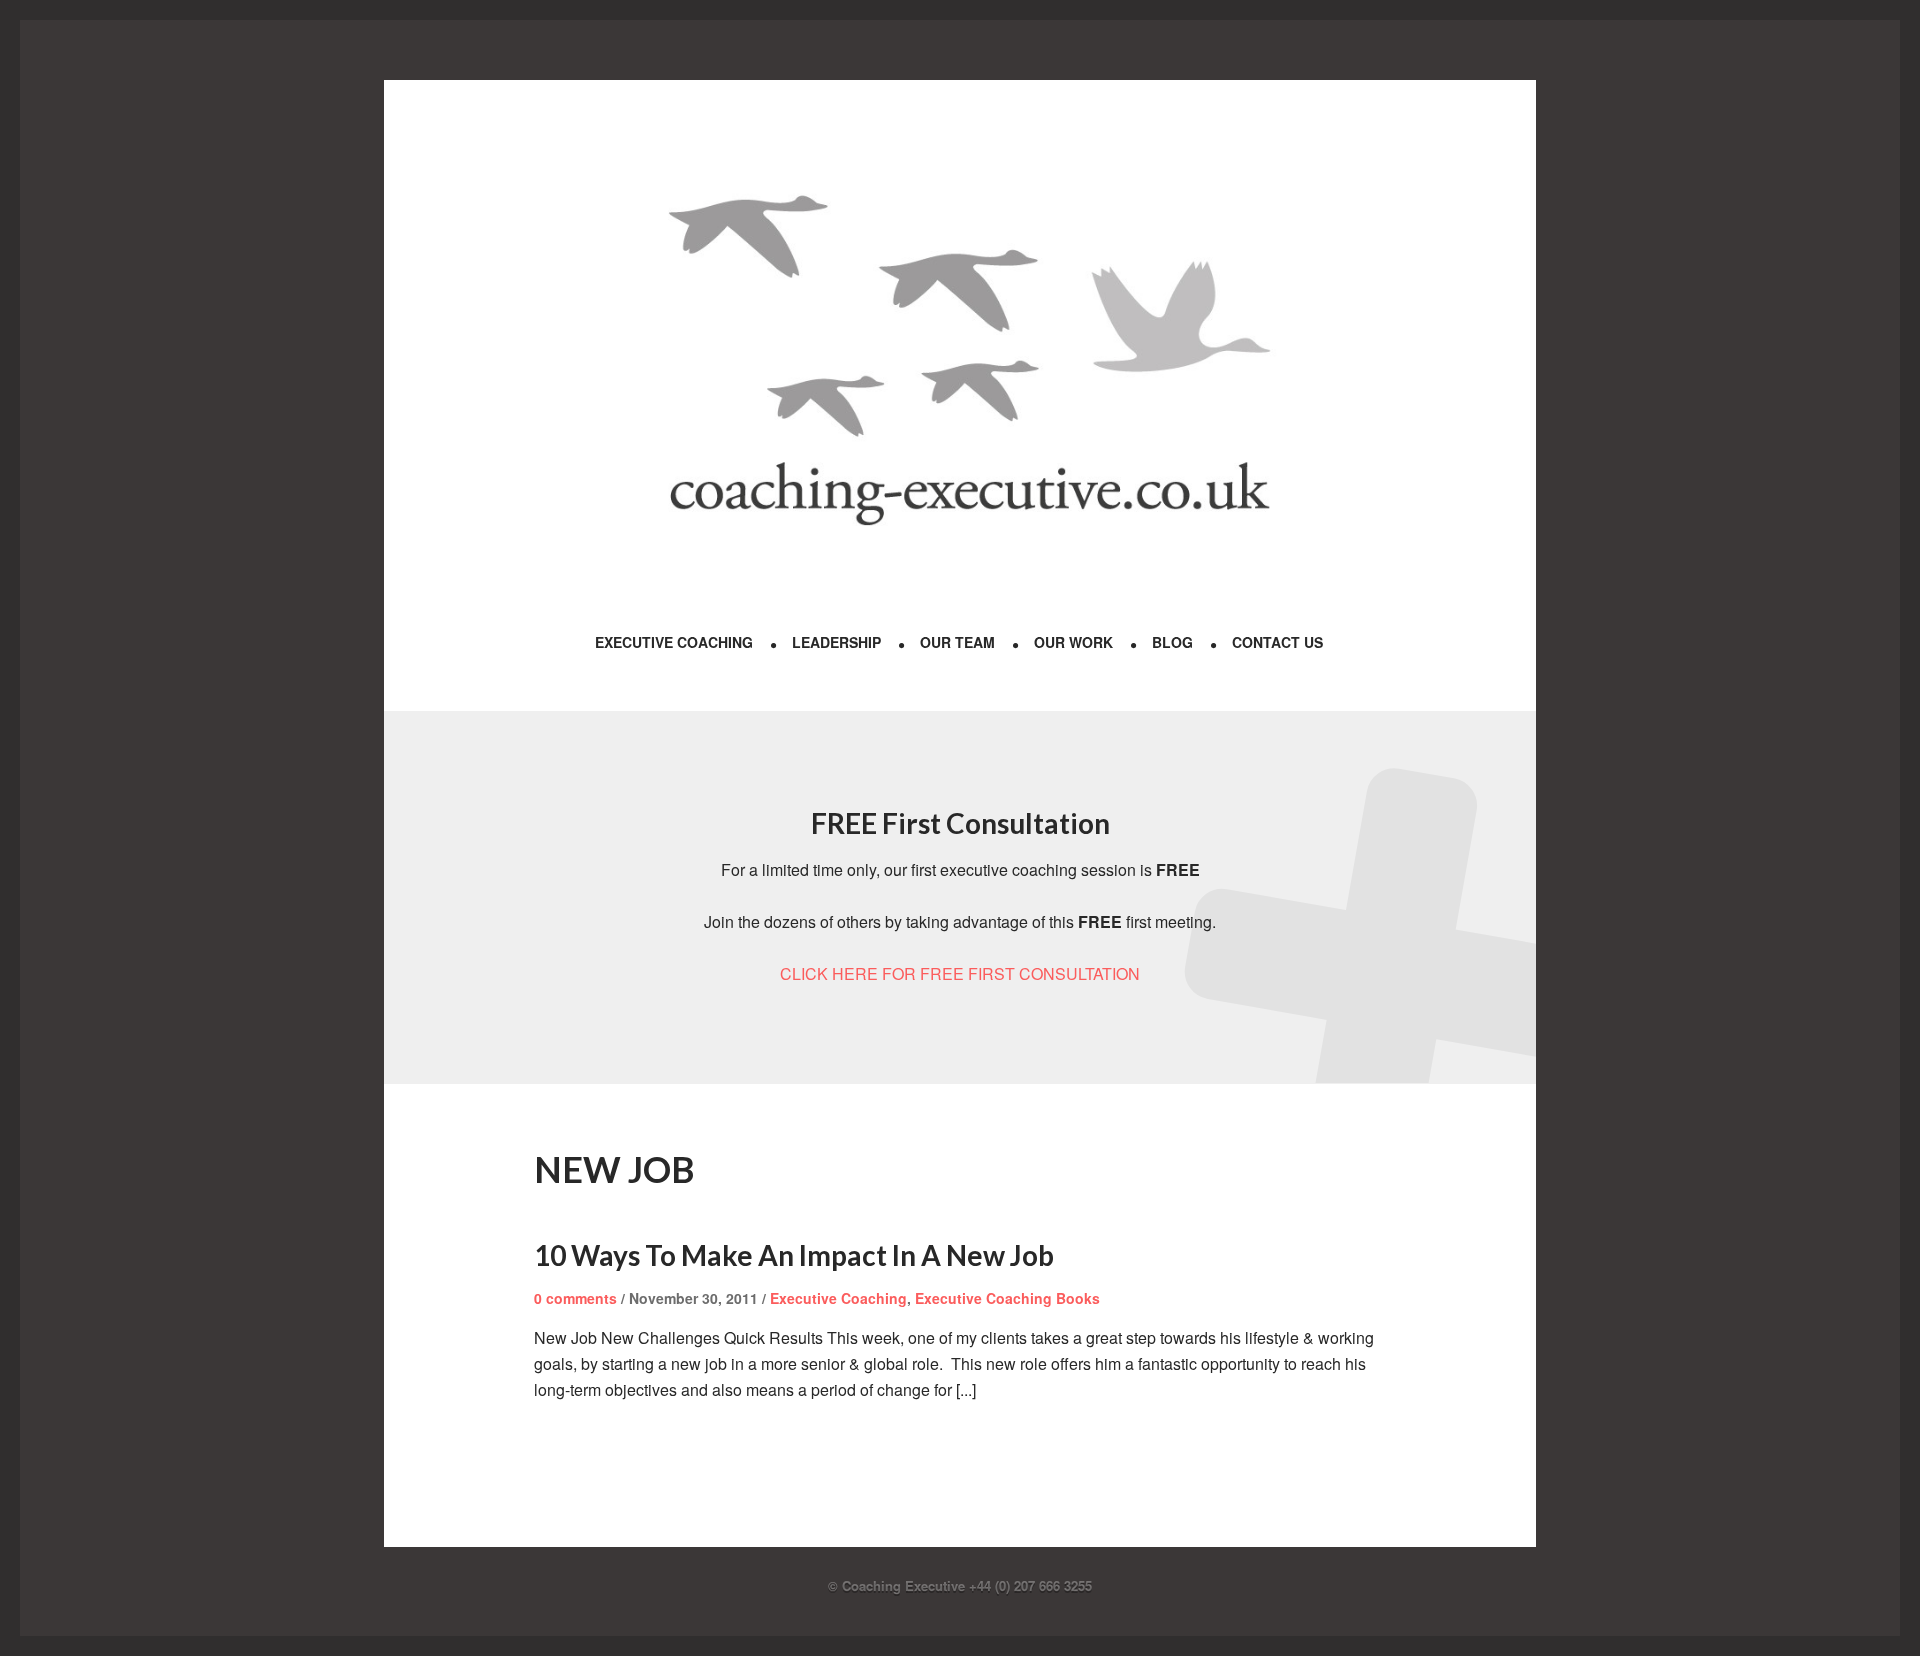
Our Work (1073, 642)
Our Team (957, 642)
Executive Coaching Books (1007, 1298)
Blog (1172, 642)
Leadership (836, 642)
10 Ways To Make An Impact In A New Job (794, 1255)
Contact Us (1277, 642)
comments (575, 1298)
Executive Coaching (674, 642)
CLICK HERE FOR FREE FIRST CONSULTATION (960, 973)
